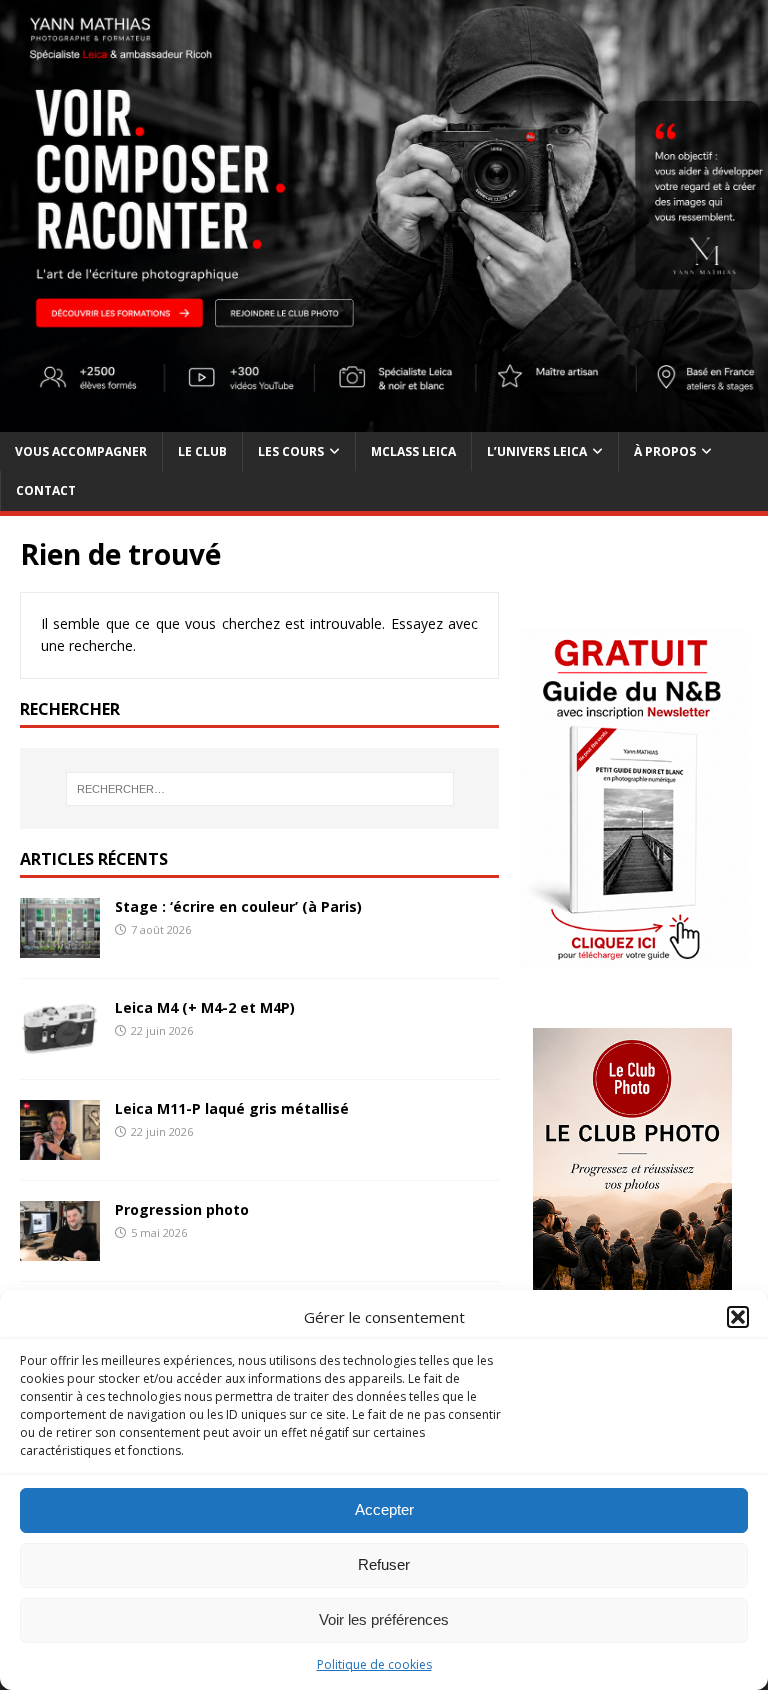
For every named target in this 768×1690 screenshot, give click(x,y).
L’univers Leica (537, 451)
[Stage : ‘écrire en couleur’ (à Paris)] (60, 946)
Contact (46, 490)
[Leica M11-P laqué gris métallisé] (60, 1148)
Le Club (202, 451)
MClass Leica (413, 451)
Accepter (384, 1509)
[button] (738, 1317)
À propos (665, 451)
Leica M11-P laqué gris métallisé (232, 1108)
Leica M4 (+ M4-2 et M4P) (205, 1007)
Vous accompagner (81, 451)
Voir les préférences (384, 1619)
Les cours (291, 451)
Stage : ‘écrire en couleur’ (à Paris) (238, 906)
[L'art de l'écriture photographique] (384, 420)
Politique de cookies (374, 1664)
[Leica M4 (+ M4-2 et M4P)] (60, 1047)
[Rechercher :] (259, 789)
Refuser (384, 1564)
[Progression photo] (60, 1249)
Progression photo (182, 1209)
